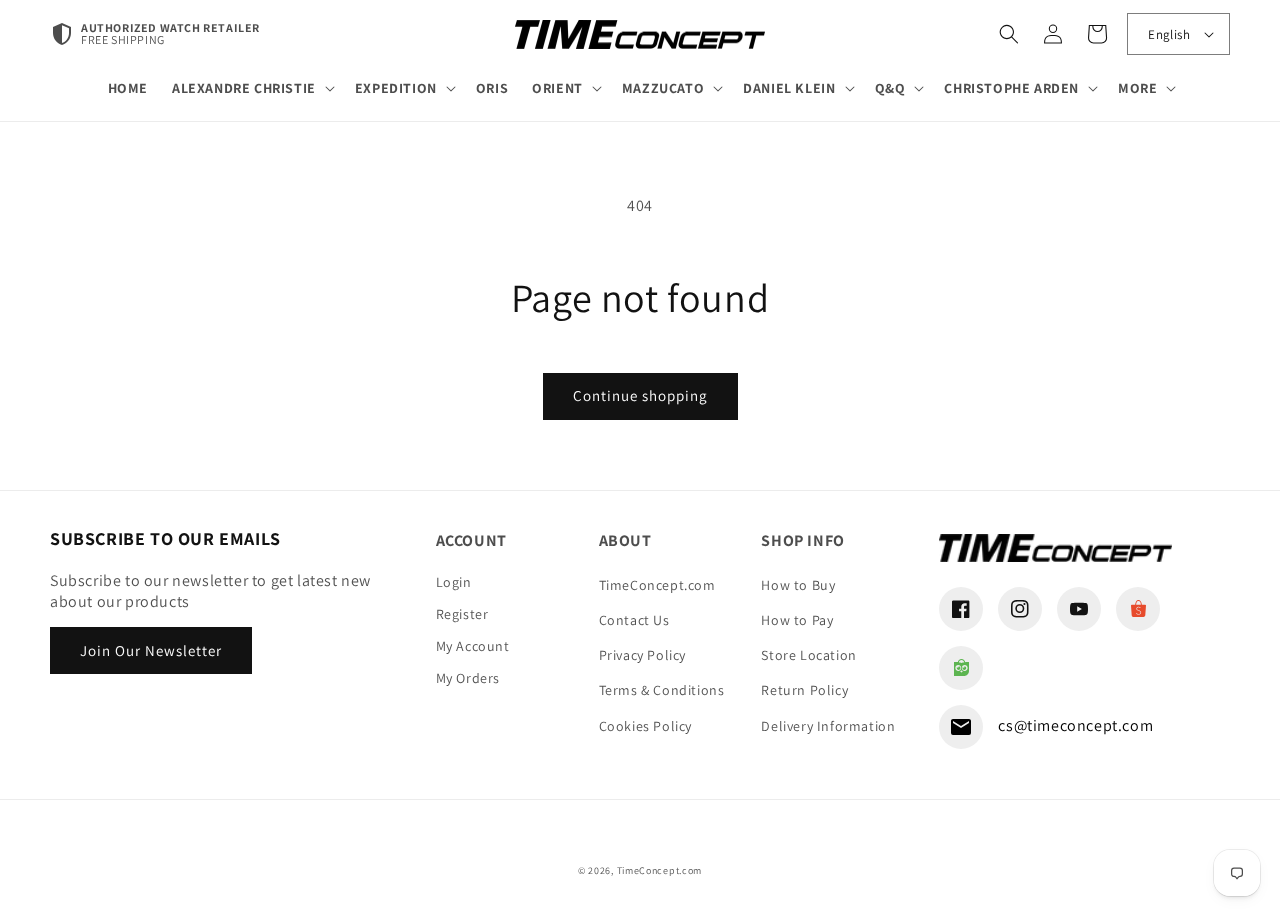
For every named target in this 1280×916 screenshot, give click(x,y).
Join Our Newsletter (151, 650)
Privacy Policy (642, 655)
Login (454, 582)
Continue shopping (640, 395)
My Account (473, 646)
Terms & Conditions (662, 690)
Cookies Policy (645, 726)
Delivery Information (828, 726)
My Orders (468, 678)
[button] (251, 88)
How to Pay (797, 620)
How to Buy (798, 585)
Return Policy (804, 690)
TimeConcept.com (657, 585)
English (1169, 34)
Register (462, 614)
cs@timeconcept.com (1075, 725)
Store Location (808, 655)
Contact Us (634, 620)
